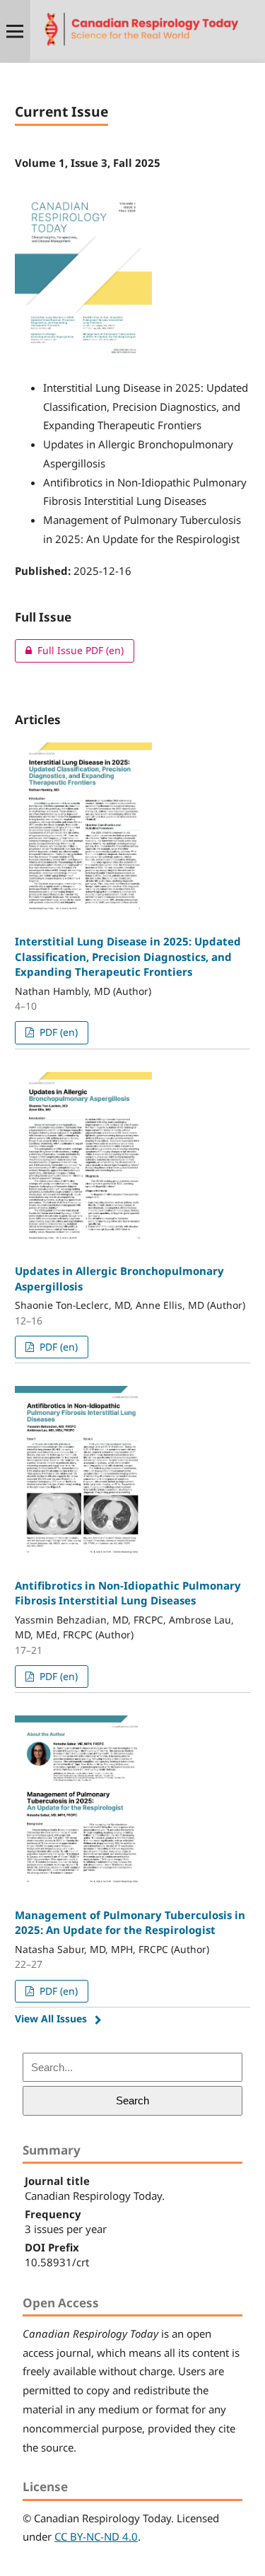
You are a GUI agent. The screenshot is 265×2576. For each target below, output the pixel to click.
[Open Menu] (15, 31)
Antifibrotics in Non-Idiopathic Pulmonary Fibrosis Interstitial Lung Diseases (128, 1593)
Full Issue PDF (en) (69, 650)
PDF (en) (57, 1032)
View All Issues (51, 2018)
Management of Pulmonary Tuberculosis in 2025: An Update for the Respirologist (130, 1922)
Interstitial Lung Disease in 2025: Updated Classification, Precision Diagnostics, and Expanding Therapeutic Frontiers (128, 956)
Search (132, 2100)
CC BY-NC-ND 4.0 (96, 2536)
